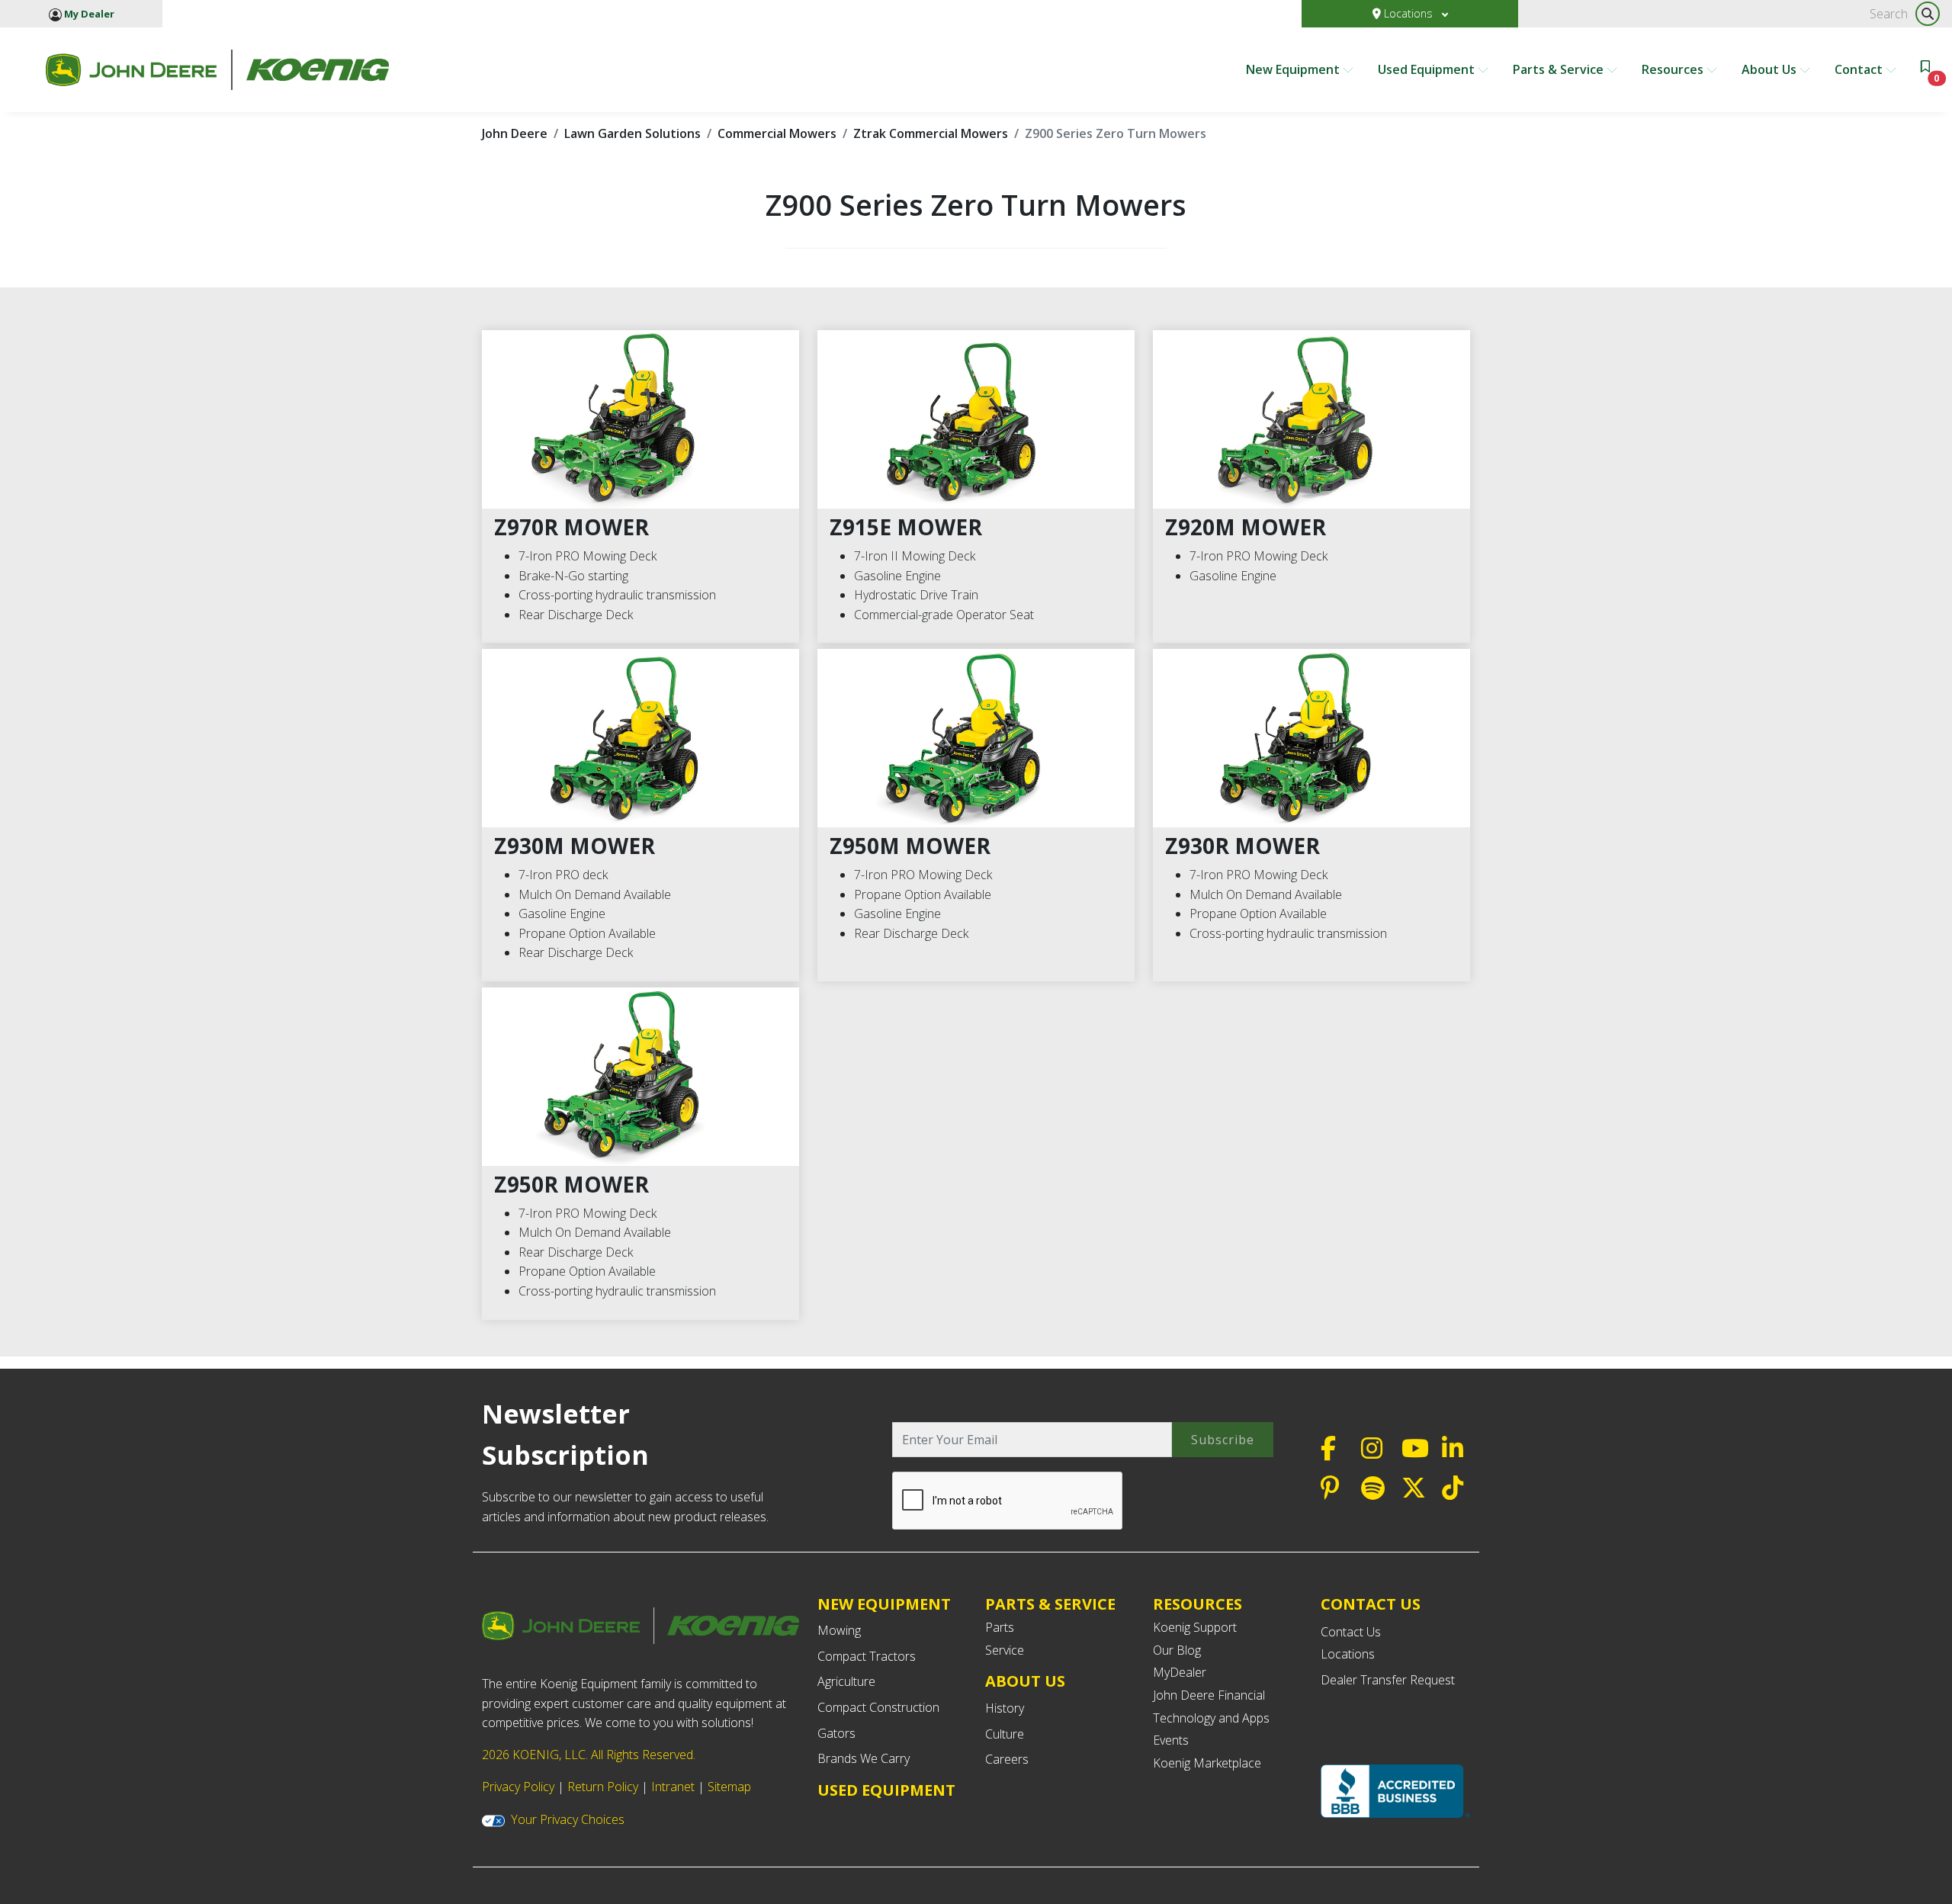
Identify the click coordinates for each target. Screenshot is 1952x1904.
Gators (836, 1733)
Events (1171, 1740)
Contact (1860, 69)
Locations (1408, 13)
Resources (1674, 69)
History (1005, 1708)
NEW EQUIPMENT (884, 1604)
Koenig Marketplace (1207, 1763)
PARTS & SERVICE (1050, 1604)
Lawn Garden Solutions (632, 133)
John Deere (515, 133)
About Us (1771, 69)
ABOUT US (1025, 1681)
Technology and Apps (1211, 1718)
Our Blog (1177, 1650)
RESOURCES (1198, 1604)
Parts (1000, 1627)
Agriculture (846, 1681)
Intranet (673, 1787)
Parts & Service (1560, 69)
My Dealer (88, 14)
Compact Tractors (867, 1656)
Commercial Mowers (777, 133)
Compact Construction (878, 1707)
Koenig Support (1195, 1627)
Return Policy (603, 1787)
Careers (1007, 1759)
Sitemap (729, 1787)
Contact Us (1351, 1632)
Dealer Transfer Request (1388, 1680)
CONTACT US (1371, 1604)
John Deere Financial (1209, 1695)
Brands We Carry (864, 1758)
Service (1005, 1650)
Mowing (839, 1630)
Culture (1005, 1734)
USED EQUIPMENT (886, 1790)
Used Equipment (1428, 69)
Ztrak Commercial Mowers (931, 133)
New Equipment (1294, 69)
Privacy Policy (518, 1787)
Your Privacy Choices (568, 1819)
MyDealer (1180, 1672)
